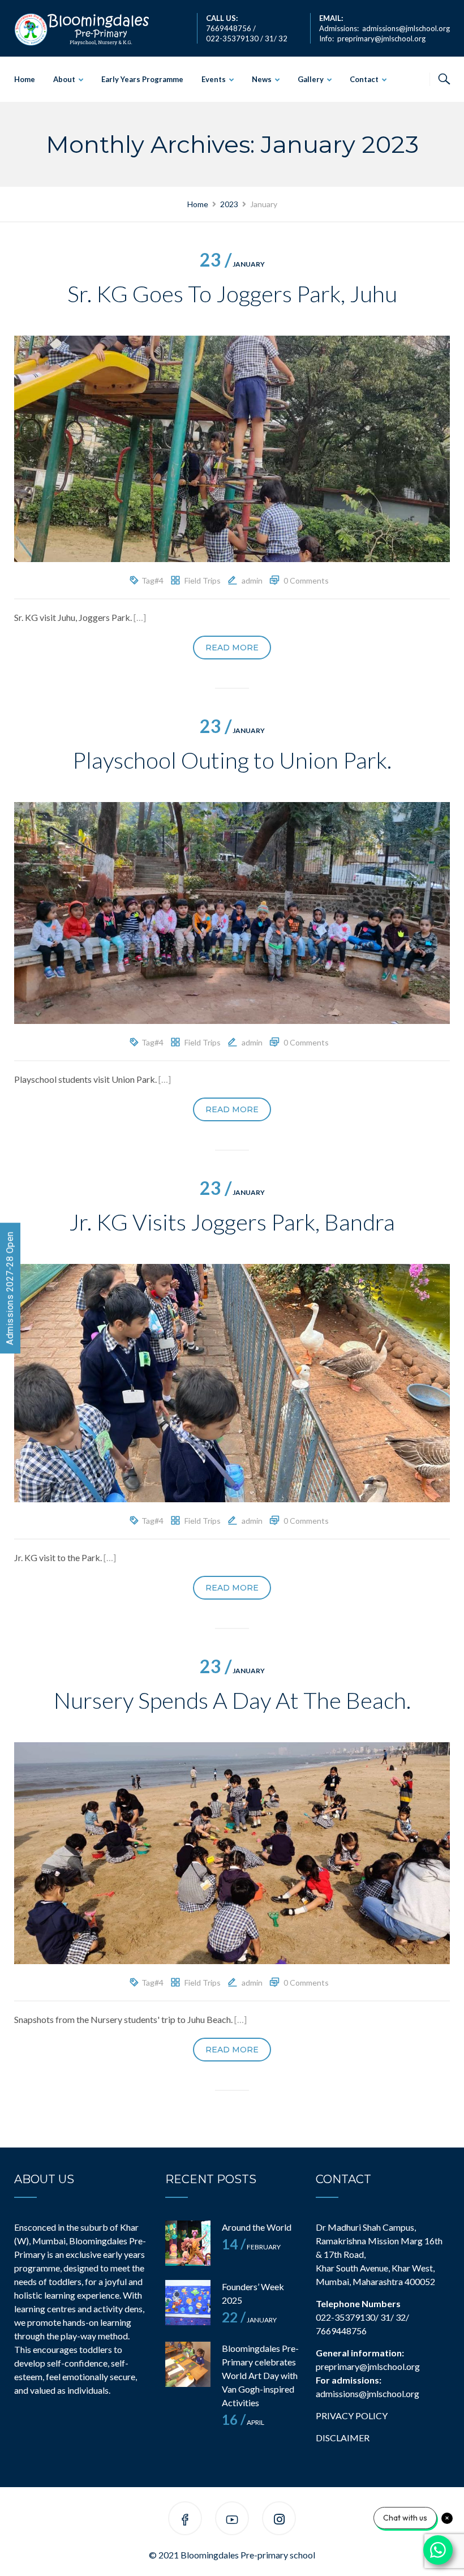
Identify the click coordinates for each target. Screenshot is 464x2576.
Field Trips (203, 580)
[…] (140, 617)
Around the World (257, 2227)
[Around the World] (188, 2243)
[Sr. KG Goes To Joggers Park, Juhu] (232, 447)
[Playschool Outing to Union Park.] (232, 912)
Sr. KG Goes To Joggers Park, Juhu (232, 294)
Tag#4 (152, 580)
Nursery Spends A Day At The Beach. (232, 1700)
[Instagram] (279, 2520)
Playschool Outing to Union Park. (232, 760)
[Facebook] (185, 2520)
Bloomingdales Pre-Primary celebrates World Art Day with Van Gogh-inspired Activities (260, 2375)
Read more (232, 648)
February (251, 2247)
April (243, 2422)
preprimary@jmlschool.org (381, 38)
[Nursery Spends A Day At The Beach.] (232, 1852)
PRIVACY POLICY (352, 2416)
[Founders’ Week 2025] (188, 2303)
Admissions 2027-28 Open (10, 1288)
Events (214, 79)
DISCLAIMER (343, 2438)
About (64, 79)
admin (252, 580)
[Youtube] (232, 2520)
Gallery (311, 79)
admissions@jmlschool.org (406, 28)
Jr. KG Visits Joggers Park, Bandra (232, 1222)
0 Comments (306, 580)
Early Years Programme (142, 79)
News (262, 79)
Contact (364, 79)
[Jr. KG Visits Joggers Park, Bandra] (232, 1381)
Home (25, 79)
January (232, 264)
